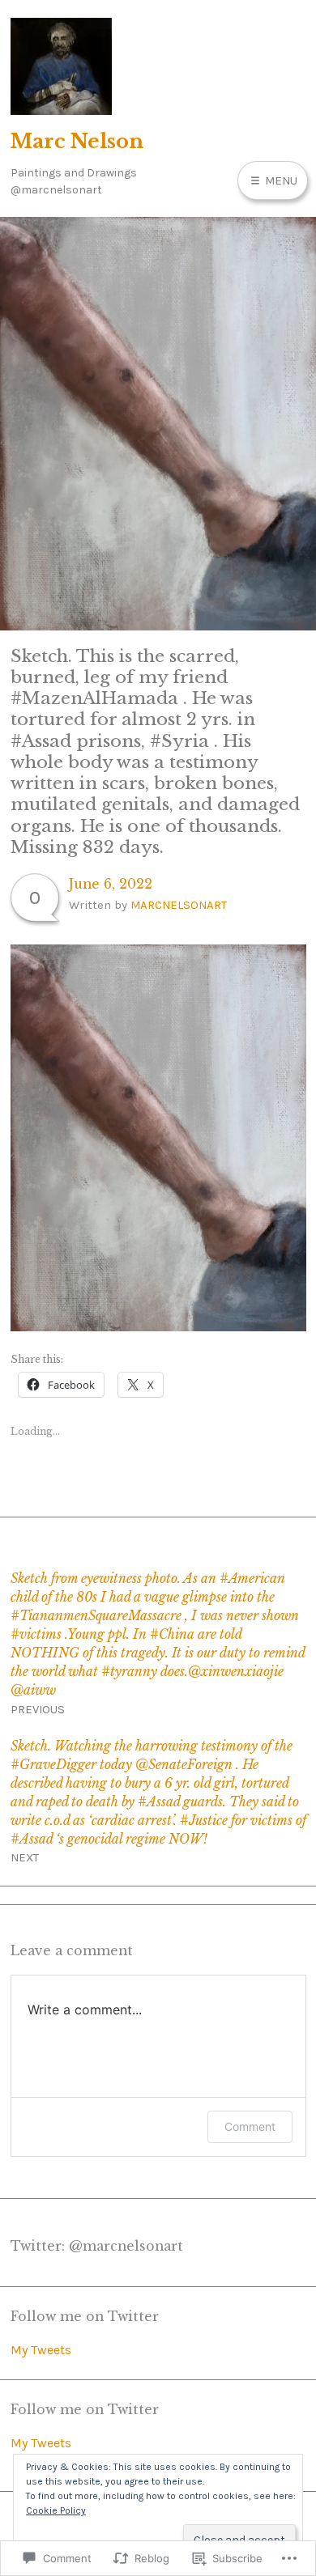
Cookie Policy (56, 2510)
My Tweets (41, 2350)
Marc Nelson (77, 141)
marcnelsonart (179, 905)
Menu (280, 180)
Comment (250, 2126)
